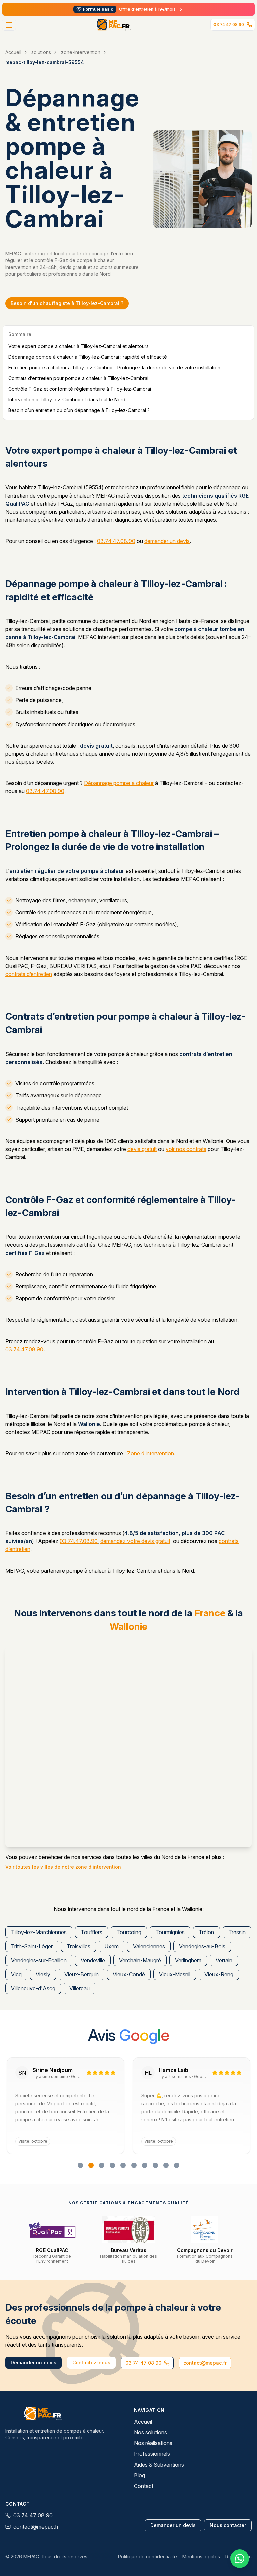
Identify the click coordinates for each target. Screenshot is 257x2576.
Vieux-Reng (219, 1974)
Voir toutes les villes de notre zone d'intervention (63, 1867)
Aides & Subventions (159, 2465)
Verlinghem (188, 1960)
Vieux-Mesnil (175, 1974)
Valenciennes (149, 1946)
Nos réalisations (153, 2443)
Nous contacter (228, 2525)
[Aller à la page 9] (166, 2165)
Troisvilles (78, 1946)
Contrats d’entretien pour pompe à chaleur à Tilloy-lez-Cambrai (78, 378)
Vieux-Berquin (81, 1974)
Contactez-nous (91, 2363)
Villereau (79, 1988)
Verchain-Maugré (140, 1960)
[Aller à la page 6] (134, 2165)
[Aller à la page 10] (177, 2165)
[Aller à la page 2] (91, 2165)
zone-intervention (81, 52)
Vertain (224, 1960)
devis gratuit (142, 1149)
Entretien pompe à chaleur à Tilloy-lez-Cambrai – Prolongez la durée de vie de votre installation (114, 367)
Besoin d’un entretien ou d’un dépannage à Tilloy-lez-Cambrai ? (79, 410)
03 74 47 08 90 (229, 25)
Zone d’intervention (151, 1453)
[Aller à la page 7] (145, 2165)
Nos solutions (150, 2432)
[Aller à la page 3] (102, 2165)
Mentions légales (201, 2556)
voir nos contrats (186, 1149)
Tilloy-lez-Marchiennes (39, 1932)
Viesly (43, 1974)
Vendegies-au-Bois (202, 1946)
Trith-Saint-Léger (32, 1946)
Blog (139, 2475)
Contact (144, 2486)
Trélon (206, 1932)
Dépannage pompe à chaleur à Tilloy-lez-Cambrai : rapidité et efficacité (88, 357)
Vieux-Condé (129, 1974)
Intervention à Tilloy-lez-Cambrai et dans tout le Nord (67, 400)
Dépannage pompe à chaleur (119, 783)
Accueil (13, 52)
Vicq (16, 1974)
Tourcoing (129, 1932)
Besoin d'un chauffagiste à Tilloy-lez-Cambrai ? (67, 303)
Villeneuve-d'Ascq (33, 1988)
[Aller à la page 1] (80, 2165)
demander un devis (167, 541)
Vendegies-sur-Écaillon (39, 1960)
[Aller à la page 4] (112, 2165)
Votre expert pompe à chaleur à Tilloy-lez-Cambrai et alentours (78, 346)
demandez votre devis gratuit (135, 1541)
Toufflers (92, 1932)
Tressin (237, 1932)
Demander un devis (33, 2363)
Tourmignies (170, 1932)
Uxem (112, 1946)
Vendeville (93, 1960)
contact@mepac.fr (205, 2363)
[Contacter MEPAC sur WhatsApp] (240, 2559)
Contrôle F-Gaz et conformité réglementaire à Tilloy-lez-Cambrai (80, 389)
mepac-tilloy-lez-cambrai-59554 (45, 62)
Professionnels (152, 2454)
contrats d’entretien (29, 974)
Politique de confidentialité (148, 2556)
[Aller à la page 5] (123, 2165)
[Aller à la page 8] (155, 2165)
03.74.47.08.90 (116, 541)
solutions (41, 52)
